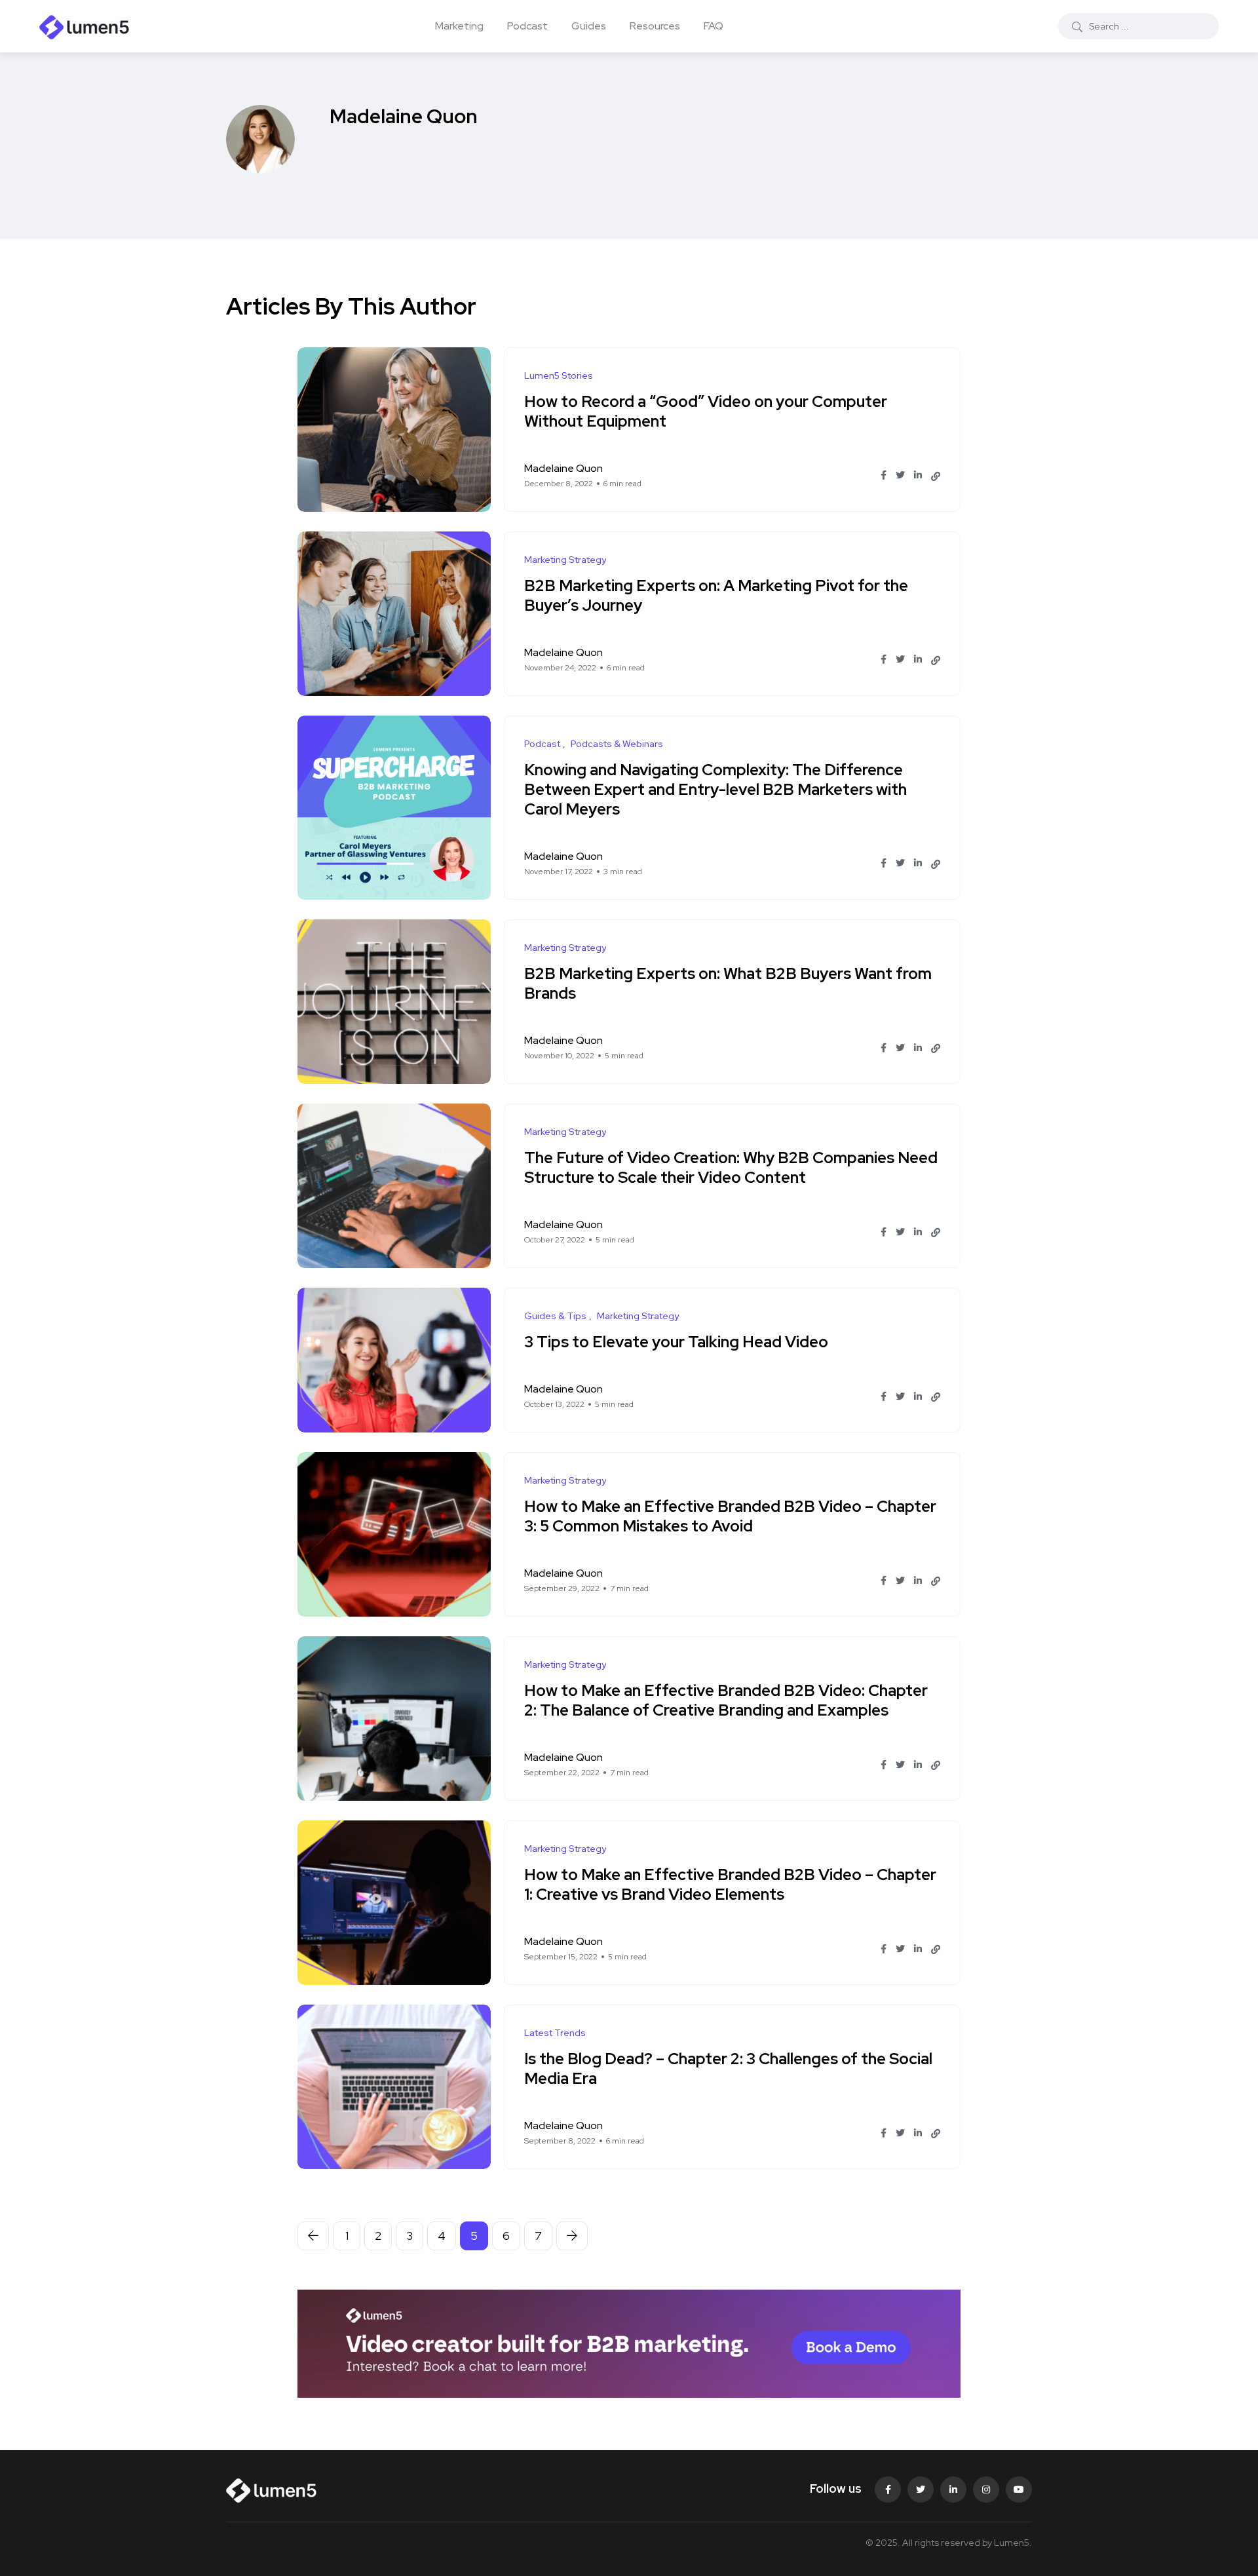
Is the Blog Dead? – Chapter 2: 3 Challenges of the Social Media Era (728, 2068)
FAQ (714, 26)
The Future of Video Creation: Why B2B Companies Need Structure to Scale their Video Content (731, 1167)
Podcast (527, 26)
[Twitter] (921, 2489)
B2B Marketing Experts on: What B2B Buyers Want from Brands (728, 983)
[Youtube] (1019, 2489)
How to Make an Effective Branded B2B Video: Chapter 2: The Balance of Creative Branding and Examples (726, 1700)
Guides (589, 26)
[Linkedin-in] (953, 2489)
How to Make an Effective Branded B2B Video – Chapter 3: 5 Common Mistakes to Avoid (730, 1516)
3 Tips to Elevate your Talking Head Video (676, 1342)
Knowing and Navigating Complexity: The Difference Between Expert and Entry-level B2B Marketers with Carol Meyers (715, 789)
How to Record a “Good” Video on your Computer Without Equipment (706, 411)
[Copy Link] (936, 476)
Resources (655, 26)
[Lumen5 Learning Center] (85, 26)
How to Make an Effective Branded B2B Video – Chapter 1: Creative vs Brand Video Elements (730, 1884)
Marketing (459, 26)
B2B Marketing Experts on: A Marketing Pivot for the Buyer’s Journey (716, 595)
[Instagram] (986, 2489)
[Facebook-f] (888, 2489)
